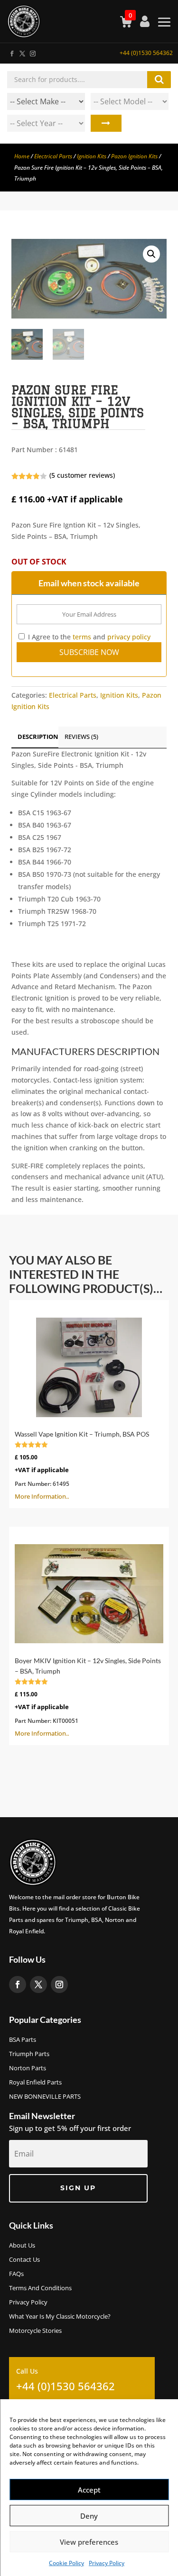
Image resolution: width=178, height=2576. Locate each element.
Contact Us (24, 2260)
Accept (89, 2490)
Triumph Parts (29, 2054)
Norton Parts (28, 2068)
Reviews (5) (81, 737)
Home (22, 156)
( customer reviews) (82, 475)
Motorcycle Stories (35, 2331)
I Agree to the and (88, 637)
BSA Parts (23, 2040)
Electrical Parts (53, 156)
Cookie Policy (66, 2563)
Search (106, 123)
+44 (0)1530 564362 (146, 53)
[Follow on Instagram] (32, 52)
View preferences (89, 2542)
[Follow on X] (22, 52)
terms (82, 637)
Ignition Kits (92, 156)
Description (38, 737)
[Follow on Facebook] (11, 52)
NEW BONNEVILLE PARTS (45, 2097)
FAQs (16, 2274)
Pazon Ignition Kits (134, 156)
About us (22, 2246)
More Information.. (82, 1465)
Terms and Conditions (40, 2288)
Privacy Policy (107, 2563)
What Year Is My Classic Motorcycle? (60, 2317)
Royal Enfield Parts (35, 2083)
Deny (89, 2516)
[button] (151, 254)
